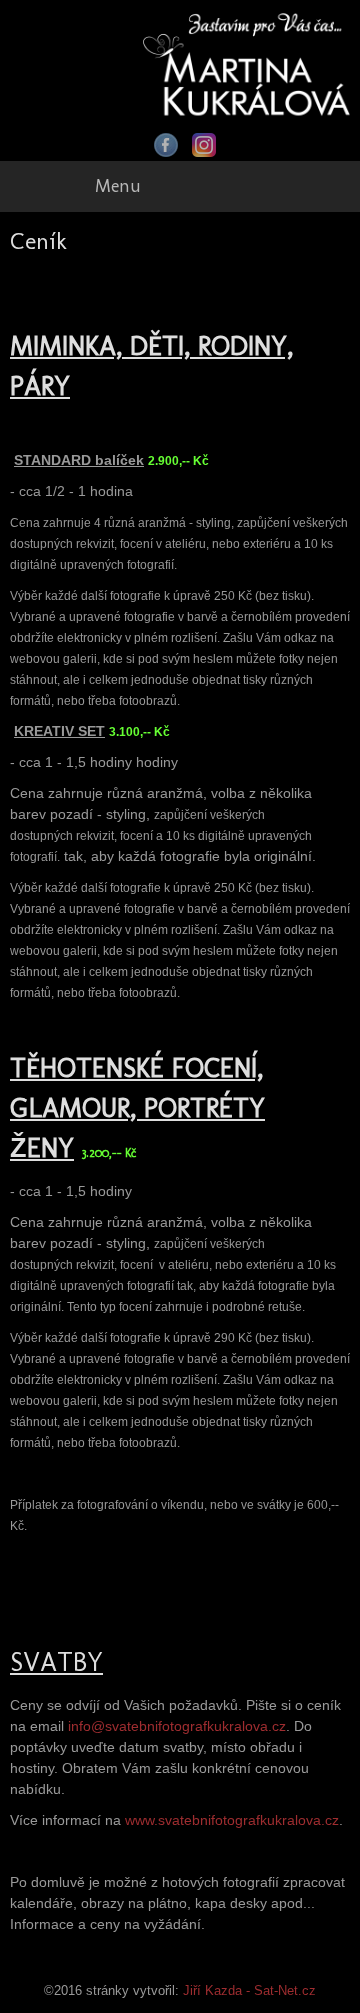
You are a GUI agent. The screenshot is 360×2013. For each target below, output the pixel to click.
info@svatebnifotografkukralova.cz (177, 1726)
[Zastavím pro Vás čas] (246, 62)
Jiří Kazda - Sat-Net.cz (249, 1991)
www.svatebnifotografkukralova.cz (232, 1820)
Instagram (204, 145)
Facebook (166, 145)
